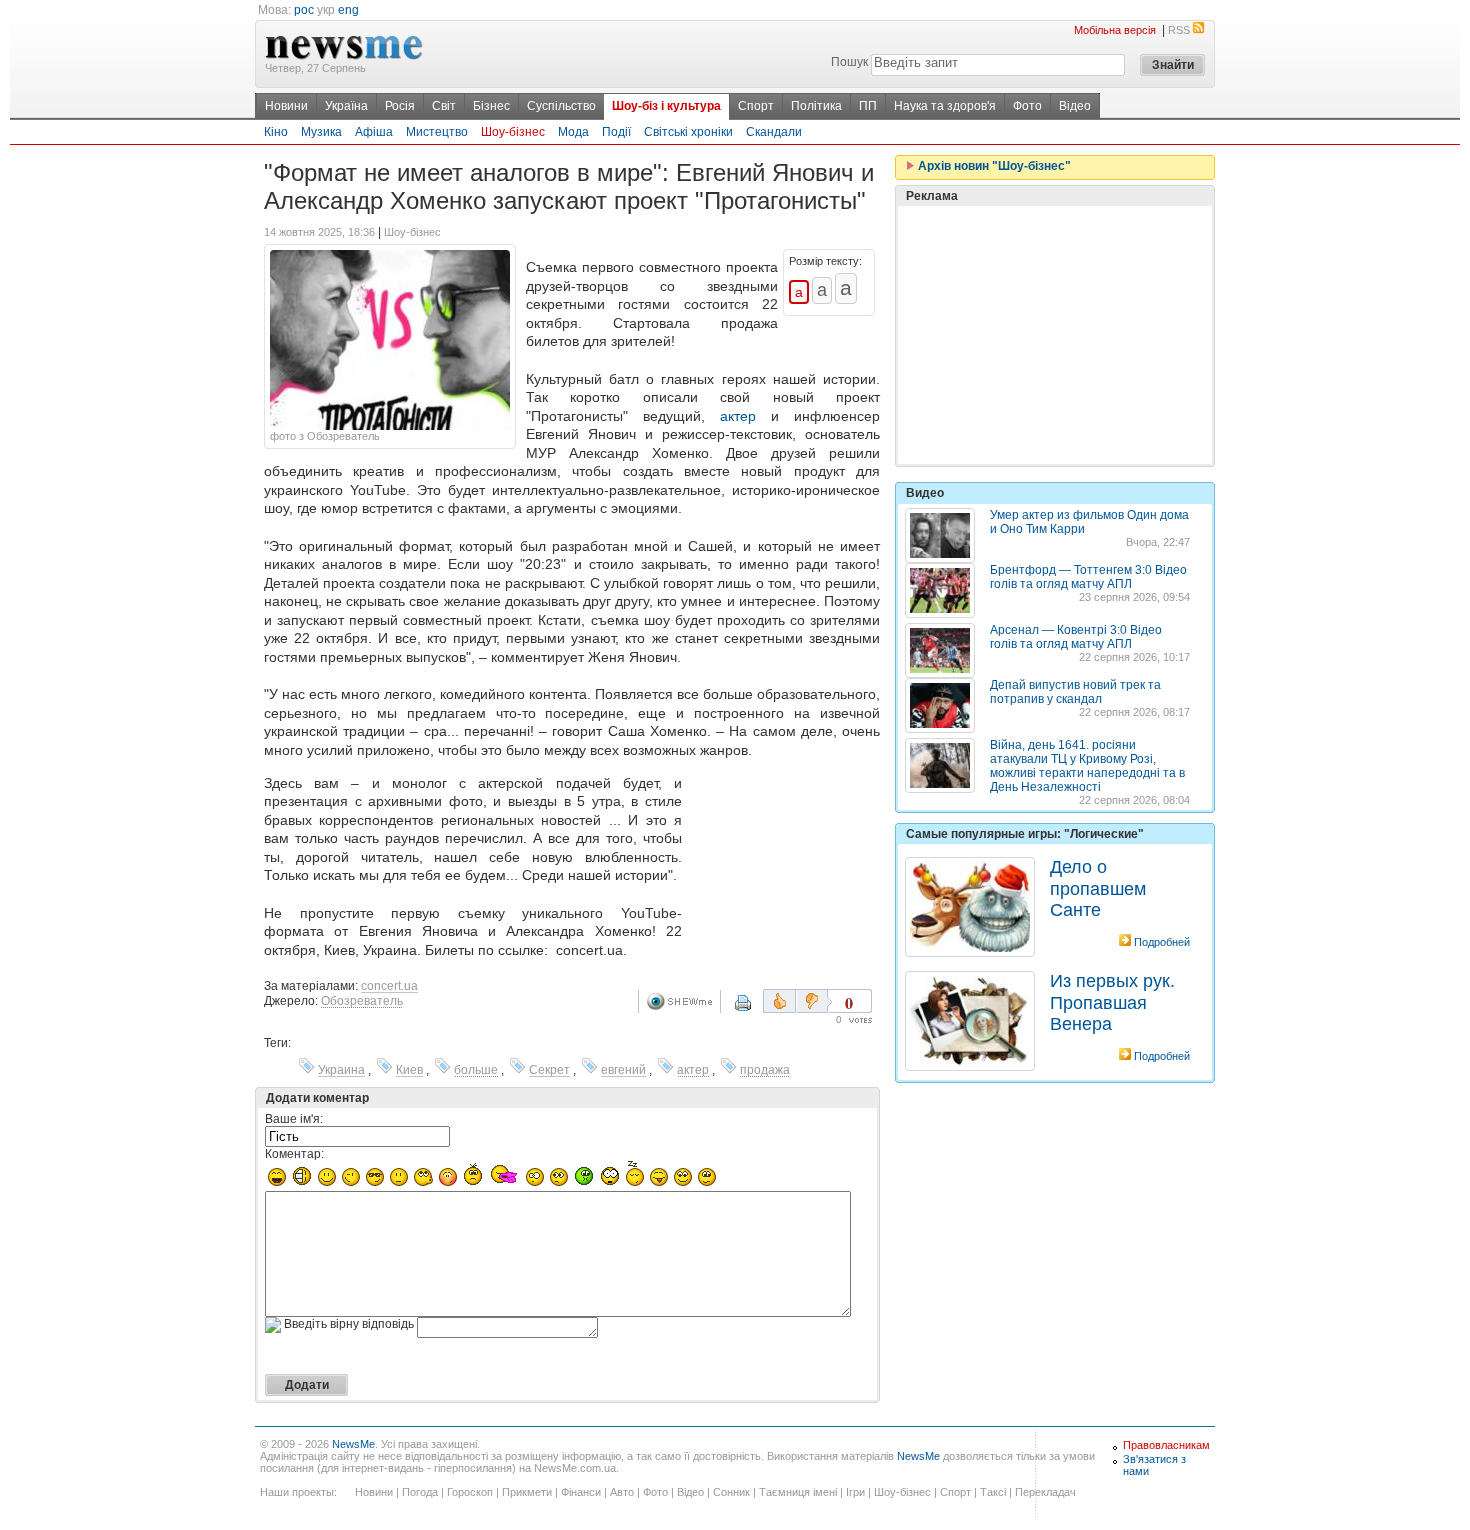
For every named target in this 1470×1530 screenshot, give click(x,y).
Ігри (855, 1492)
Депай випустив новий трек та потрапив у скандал (1075, 692)
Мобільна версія (1115, 30)
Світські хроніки (688, 132)
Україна (346, 106)
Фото (1027, 106)
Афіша (374, 132)
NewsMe (353, 1444)
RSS (1179, 30)
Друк (756, 1010)
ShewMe (683, 1001)
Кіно (276, 132)
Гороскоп (470, 1492)
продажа (765, 1070)
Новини (286, 106)
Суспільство (561, 106)
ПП (868, 106)
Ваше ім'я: (294, 1119)
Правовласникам (1166, 1445)
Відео (1075, 106)
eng (348, 10)
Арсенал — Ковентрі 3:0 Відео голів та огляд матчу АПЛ (1076, 637)
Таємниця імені (798, 1492)
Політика (816, 106)
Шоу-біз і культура (666, 106)
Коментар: (294, 1154)
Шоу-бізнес (513, 132)
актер (738, 416)
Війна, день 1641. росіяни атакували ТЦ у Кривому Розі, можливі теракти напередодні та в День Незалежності (1087, 766)
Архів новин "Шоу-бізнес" (993, 166)
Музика (321, 132)
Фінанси (581, 1492)
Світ (444, 106)
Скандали (774, 132)
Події (616, 132)
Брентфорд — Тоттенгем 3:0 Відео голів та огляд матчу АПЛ (1088, 577)
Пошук (849, 62)
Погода (420, 1492)
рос (304, 10)
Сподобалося (779, 1001)
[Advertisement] (785, 852)
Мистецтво (437, 132)
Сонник (731, 1492)
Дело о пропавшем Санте (1098, 888)
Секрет (549, 1070)
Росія (400, 106)
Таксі (993, 1492)
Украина (341, 1070)
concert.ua (389, 986)
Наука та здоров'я (945, 106)
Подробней (1162, 942)
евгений (623, 1070)
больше (476, 1070)
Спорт (756, 106)
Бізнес (491, 106)
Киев (409, 1070)
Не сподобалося (814, 1001)
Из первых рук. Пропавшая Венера (1112, 1002)
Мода (573, 132)
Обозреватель (362, 1001)
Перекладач (1045, 1492)
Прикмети (527, 1492)
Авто (622, 1492)
